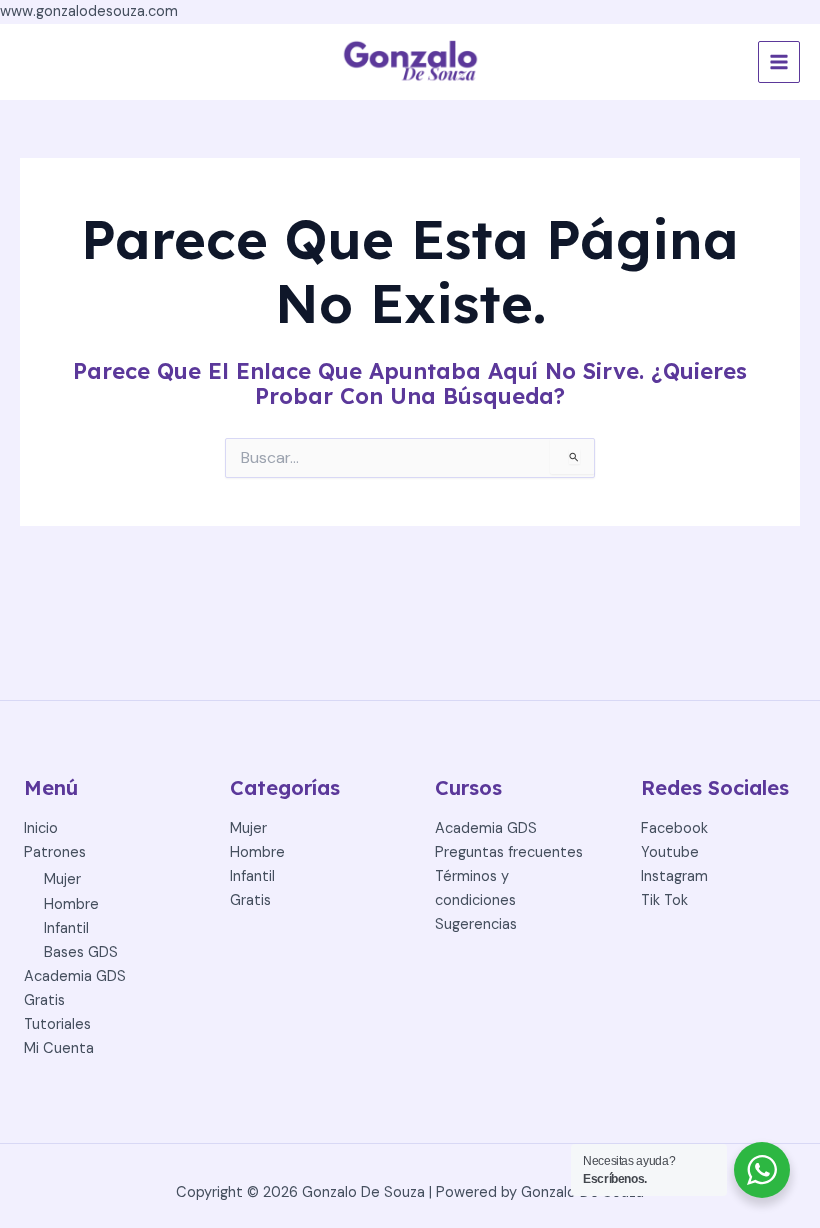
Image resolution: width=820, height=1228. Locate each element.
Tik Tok (664, 900)
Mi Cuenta (59, 1048)
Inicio (41, 828)
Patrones (55, 852)
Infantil (66, 928)
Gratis (44, 1000)
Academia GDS (75, 976)
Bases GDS (81, 952)
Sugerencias (476, 924)
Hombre (71, 904)
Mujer (62, 879)
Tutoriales (57, 1024)
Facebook (674, 828)
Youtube (670, 852)
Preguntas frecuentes (509, 852)
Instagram (674, 876)
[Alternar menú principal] (779, 62)
